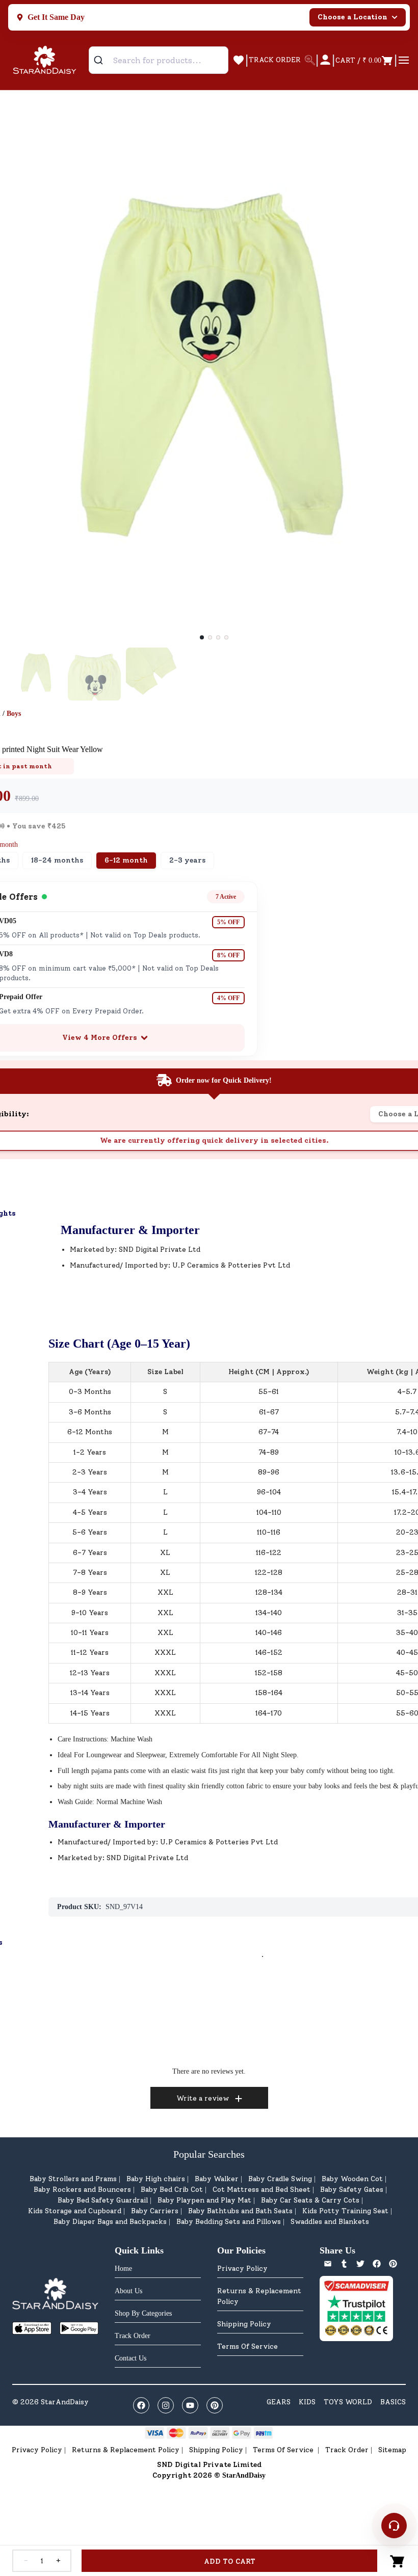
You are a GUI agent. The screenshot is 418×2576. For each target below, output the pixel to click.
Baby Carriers (155, 2211)
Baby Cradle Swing (280, 2179)
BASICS (393, 2402)
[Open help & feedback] (394, 2526)
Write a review (203, 2098)
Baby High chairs (156, 2179)
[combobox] (159, 60)
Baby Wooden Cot (352, 2179)
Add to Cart (230, 2561)
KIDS (307, 2402)
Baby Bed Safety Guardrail (103, 2200)
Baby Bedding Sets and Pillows (229, 2222)
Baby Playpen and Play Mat (204, 2200)
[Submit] (102, 60)
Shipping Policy (244, 2324)
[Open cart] (398, 2561)
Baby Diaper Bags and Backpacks (110, 2222)
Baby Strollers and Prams (73, 2179)
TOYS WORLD (348, 2402)
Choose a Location (352, 17)
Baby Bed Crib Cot (172, 2190)
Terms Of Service (247, 2346)
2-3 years (187, 860)
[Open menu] (404, 60)
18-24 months (57, 860)
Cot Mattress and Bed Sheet (262, 2190)
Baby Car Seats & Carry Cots (310, 2200)
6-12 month (126, 860)
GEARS (279, 2402)
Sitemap (392, 2450)
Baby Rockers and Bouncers (82, 2190)
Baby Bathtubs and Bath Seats (240, 2211)
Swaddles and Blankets (330, 2222)
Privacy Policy (242, 2269)
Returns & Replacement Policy (259, 2296)
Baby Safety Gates (352, 2190)
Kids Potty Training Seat (345, 2211)
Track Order (347, 2450)
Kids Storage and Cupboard (75, 2211)
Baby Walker (217, 2179)
